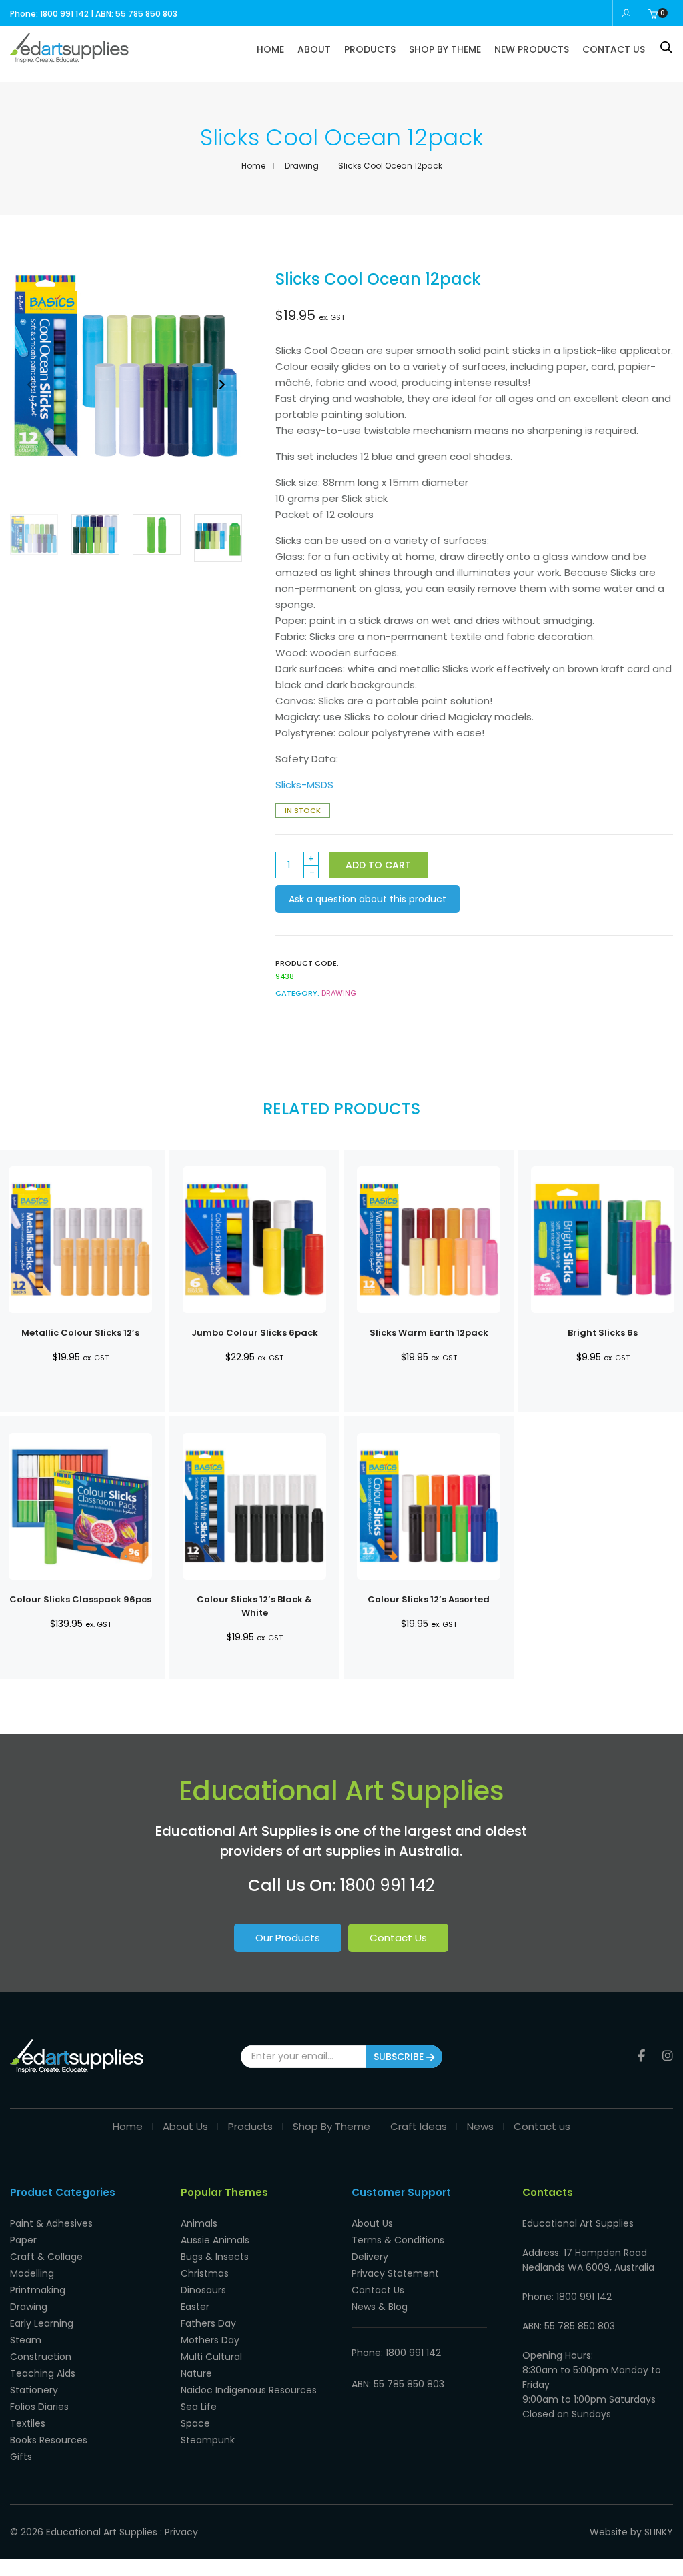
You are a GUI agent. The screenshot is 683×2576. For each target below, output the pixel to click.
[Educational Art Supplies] (69, 58)
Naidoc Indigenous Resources (249, 2390)
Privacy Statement (395, 2273)
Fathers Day (208, 2323)
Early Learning (42, 2323)
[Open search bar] (666, 47)
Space (195, 2423)
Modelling (32, 2273)
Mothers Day (210, 2340)
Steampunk (208, 2440)
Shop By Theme (331, 2126)
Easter (195, 2307)
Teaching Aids (43, 2373)
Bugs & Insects (215, 2257)
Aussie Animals (215, 2240)
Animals (199, 2223)
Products (250, 2126)
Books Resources (49, 2440)
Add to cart (378, 865)
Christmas (205, 2273)
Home (253, 166)
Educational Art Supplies (102, 2532)
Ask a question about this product (368, 899)
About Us (185, 2126)
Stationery (34, 2390)
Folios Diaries (39, 2407)
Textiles (28, 2423)
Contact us (542, 2126)
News (480, 2126)
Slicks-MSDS (304, 785)
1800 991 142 (387, 1885)
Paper (23, 2240)
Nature (196, 2373)
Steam (26, 2340)
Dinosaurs (203, 2290)
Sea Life (199, 2407)
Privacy (181, 2532)
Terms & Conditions (398, 2240)
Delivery (370, 2257)
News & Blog (380, 2307)
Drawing (302, 166)
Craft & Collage (46, 2257)
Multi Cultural (211, 2357)
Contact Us (398, 1938)
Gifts (21, 2457)
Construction (41, 2357)
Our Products (288, 1938)
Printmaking (38, 2290)
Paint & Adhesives (51, 2223)
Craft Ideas (419, 2126)
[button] (222, 385)
